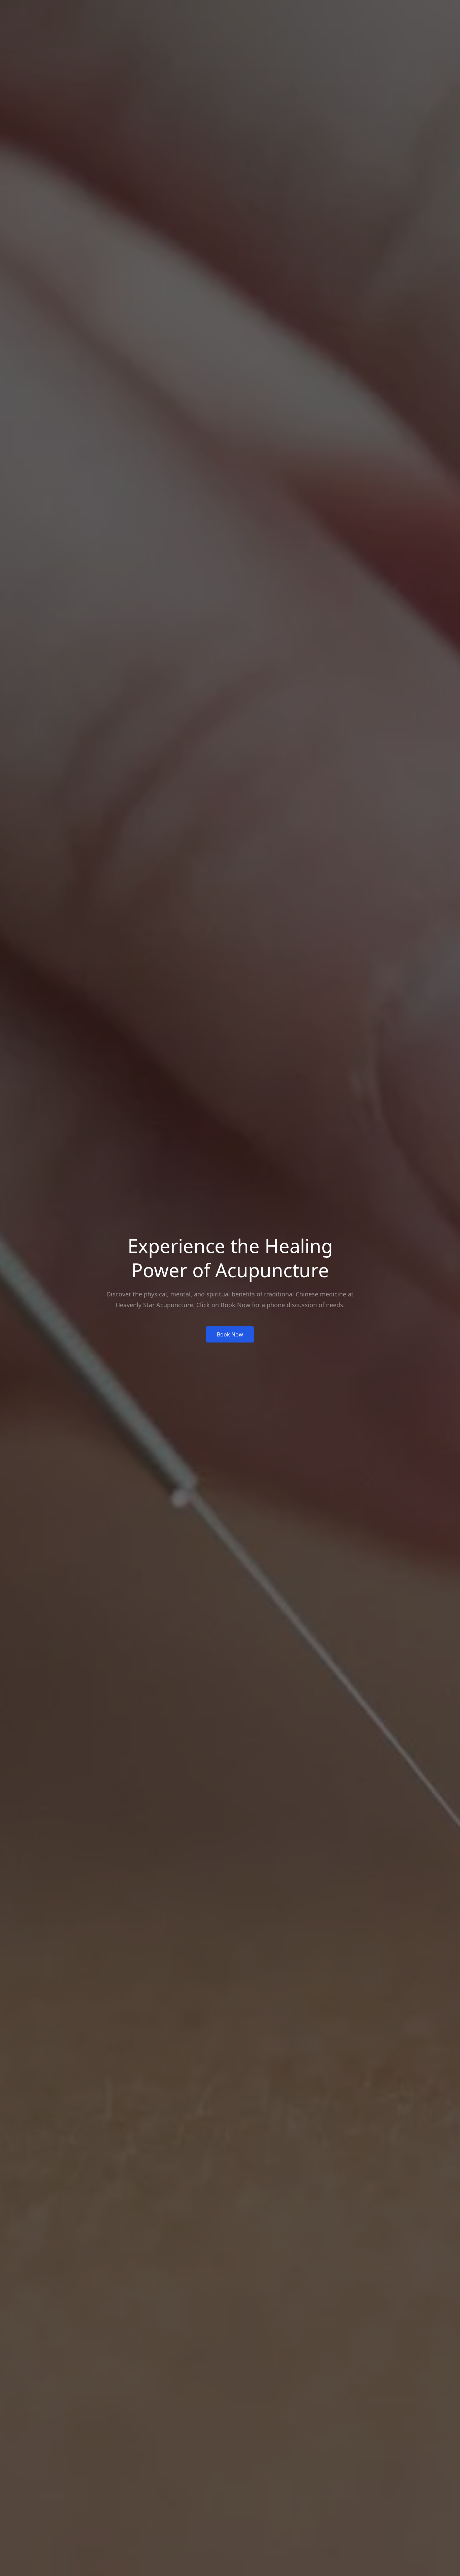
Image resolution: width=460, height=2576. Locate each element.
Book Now (230, 1334)
